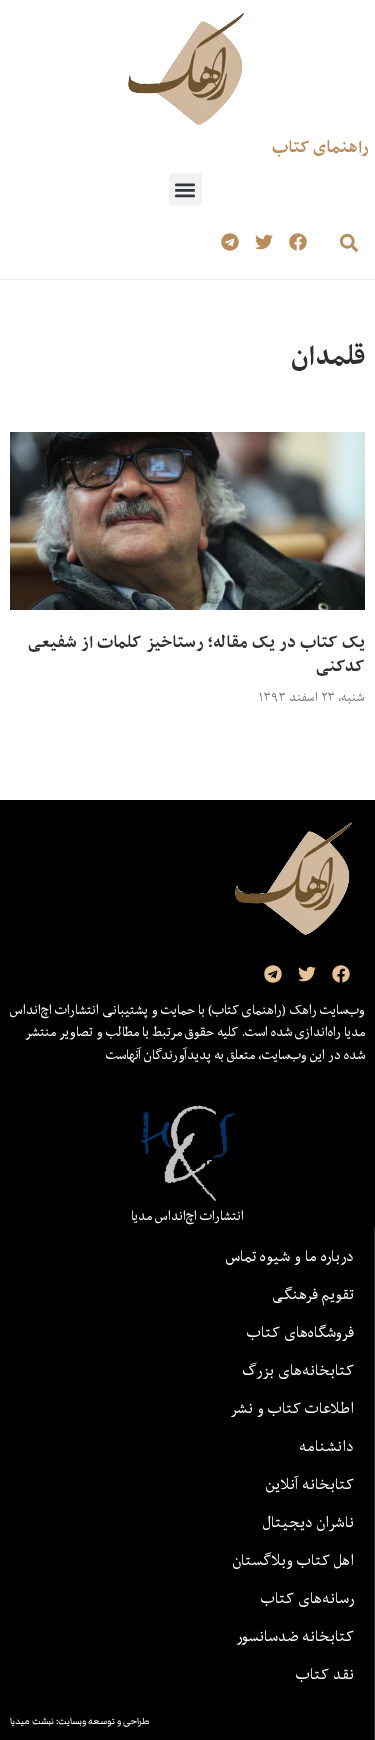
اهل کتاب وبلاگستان (293, 1560)
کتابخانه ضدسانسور (295, 1636)
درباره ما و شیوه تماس (290, 1256)
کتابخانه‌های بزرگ (298, 1370)
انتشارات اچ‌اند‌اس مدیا (187, 1216)
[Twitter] (263, 242)
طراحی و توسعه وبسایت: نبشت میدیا (80, 1721)
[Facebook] (297, 242)
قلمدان (328, 355)
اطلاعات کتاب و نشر (292, 1408)
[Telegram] (230, 242)
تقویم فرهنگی (313, 1294)
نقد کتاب (325, 1674)
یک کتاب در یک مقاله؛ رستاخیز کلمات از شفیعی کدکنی (196, 654)
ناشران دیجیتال (308, 1522)
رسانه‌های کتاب (307, 1598)
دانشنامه (326, 1446)
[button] (185, 189)
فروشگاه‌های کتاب (300, 1332)
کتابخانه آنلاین (310, 1484)
